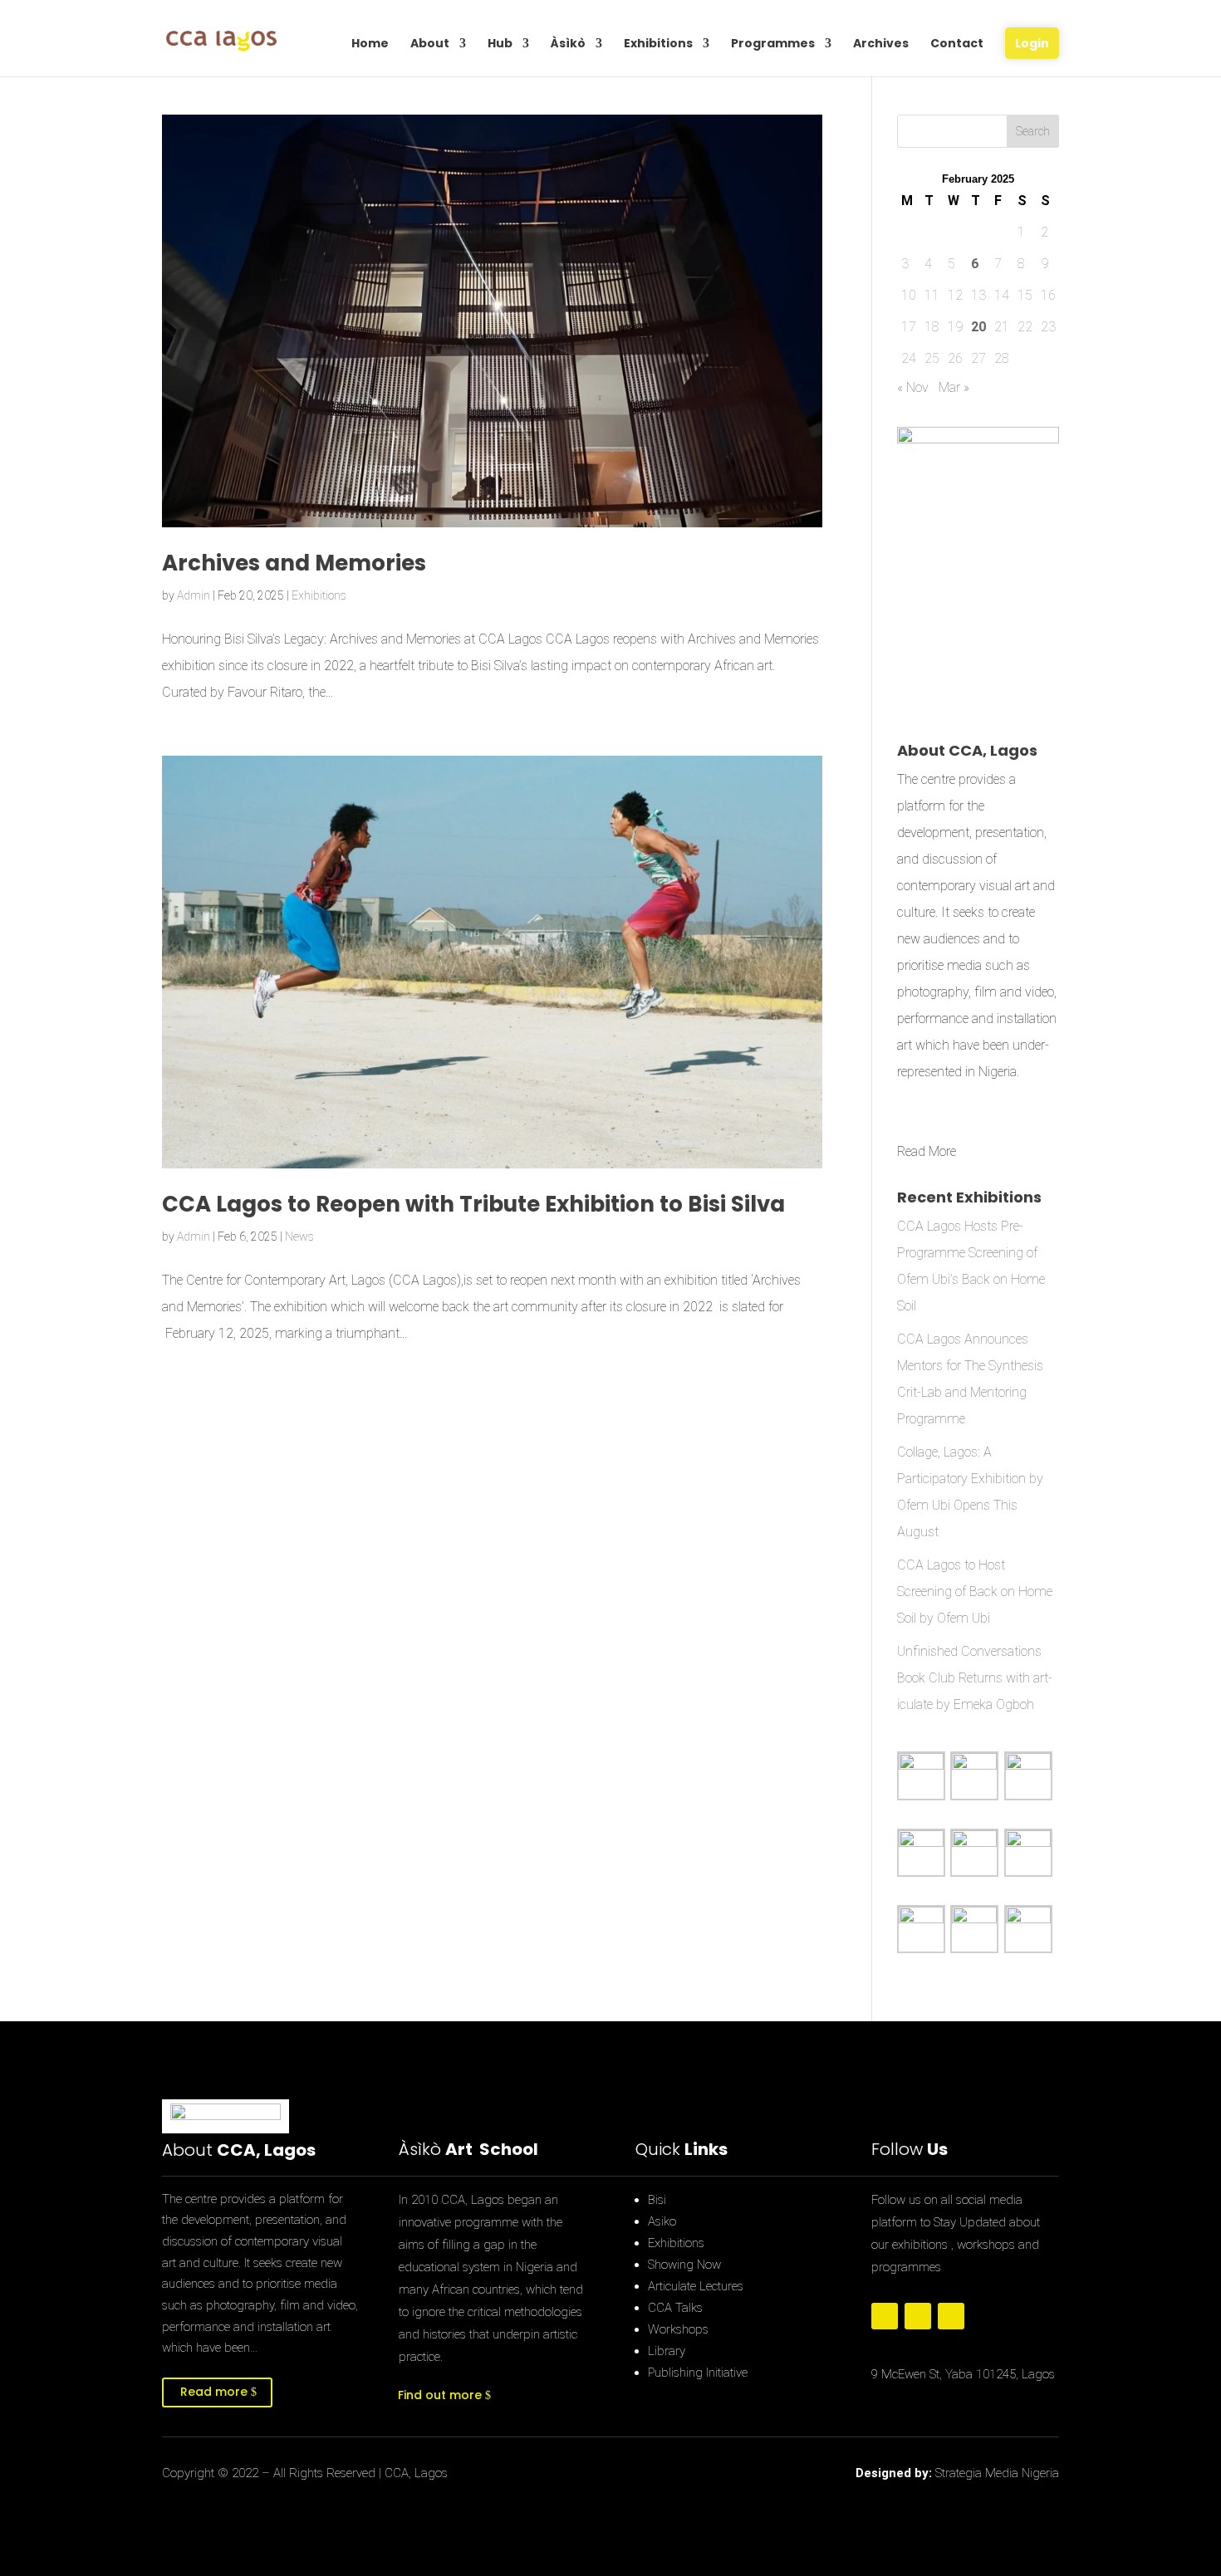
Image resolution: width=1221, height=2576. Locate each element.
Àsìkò (568, 44)
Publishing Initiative (698, 2373)
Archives (881, 44)
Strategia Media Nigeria (997, 2473)
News (299, 1237)
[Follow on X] (918, 2316)
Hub (500, 44)
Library (667, 2351)
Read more (214, 2392)
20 (978, 327)
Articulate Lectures (696, 2286)
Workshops (678, 2329)
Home (370, 44)
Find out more (440, 2395)
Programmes (773, 44)
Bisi (657, 2200)
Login (1032, 43)
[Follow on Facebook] (885, 2316)
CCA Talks (675, 2308)
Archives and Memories (294, 563)
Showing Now (684, 2265)
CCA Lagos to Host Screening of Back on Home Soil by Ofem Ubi (975, 1592)
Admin (194, 595)
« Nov (913, 387)
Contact (957, 44)
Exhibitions (658, 44)
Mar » (954, 387)
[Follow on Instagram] (951, 2316)
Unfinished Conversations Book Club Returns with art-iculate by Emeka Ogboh (975, 1678)
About (430, 44)
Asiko (662, 2221)
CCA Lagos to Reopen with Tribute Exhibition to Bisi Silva (473, 1204)
